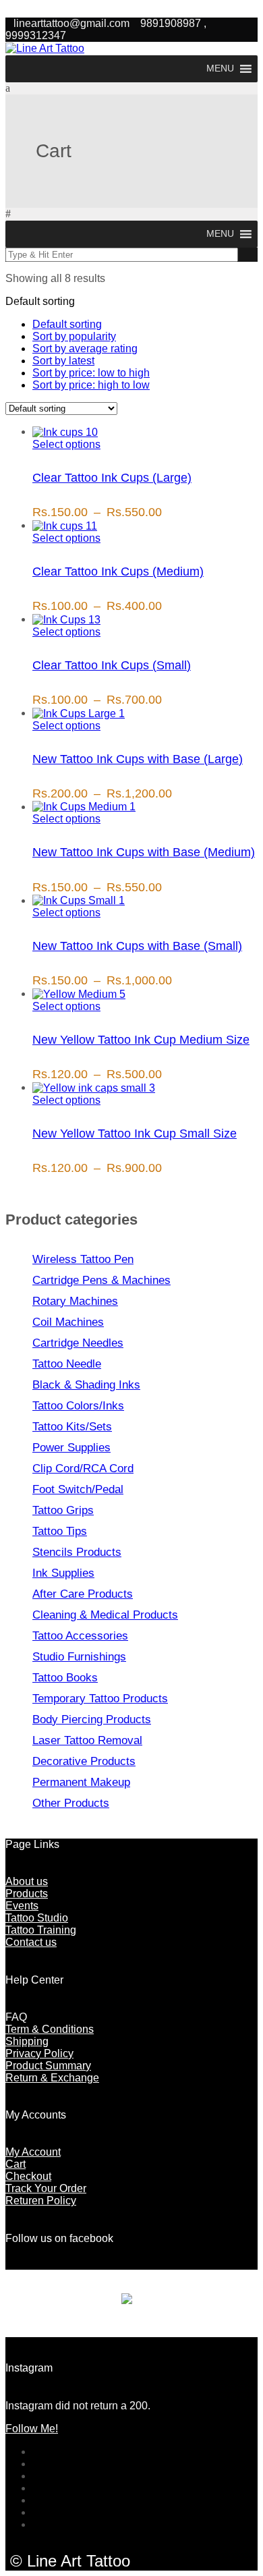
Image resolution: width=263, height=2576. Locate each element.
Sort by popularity (74, 336)
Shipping (27, 2041)
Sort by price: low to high (91, 373)
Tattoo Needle (67, 1364)
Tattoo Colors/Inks (78, 1406)
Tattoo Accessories (80, 1636)
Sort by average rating (85, 348)
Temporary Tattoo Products (100, 1699)
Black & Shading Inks (86, 1385)
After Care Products (83, 1594)
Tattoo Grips (63, 1510)
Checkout (28, 2176)
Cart (16, 2164)
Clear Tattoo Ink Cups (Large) (112, 478)
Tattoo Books (65, 1678)
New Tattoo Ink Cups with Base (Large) (138, 759)
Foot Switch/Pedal (78, 1489)
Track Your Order (46, 2188)
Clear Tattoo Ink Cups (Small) (112, 665)
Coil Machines (68, 1322)
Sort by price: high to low (91, 385)
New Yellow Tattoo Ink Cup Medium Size (141, 1040)
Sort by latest (63, 361)
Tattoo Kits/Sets (72, 1427)
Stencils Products (77, 1552)
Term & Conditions (50, 2029)
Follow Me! (32, 2429)
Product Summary (48, 2066)
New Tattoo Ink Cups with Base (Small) (137, 946)
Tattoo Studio (37, 1918)
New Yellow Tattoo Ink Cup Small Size (135, 1133)
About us (27, 1881)
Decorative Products (84, 1761)
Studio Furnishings (79, 1657)
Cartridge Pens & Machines (101, 1280)
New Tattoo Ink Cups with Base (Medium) (144, 852)
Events (22, 1906)
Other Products (71, 1803)
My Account (33, 2152)
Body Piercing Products (92, 1719)
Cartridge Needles (78, 1343)
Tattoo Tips (60, 1531)
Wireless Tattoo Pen (83, 1259)
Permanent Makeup (81, 1782)
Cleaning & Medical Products (105, 1615)
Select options (66, 444)
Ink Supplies (63, 1573)
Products (27, 1894)
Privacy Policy (39, 2053)
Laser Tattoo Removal (87, 1740)
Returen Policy (41, 2201)
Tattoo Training (41, 1930)
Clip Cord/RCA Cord (83, 1468)
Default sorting (67, 324)
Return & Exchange (52, 2078)
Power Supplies (71, 1448)
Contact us (31, 1942)
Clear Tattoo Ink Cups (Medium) (118, 571)
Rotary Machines (75, 1301)
